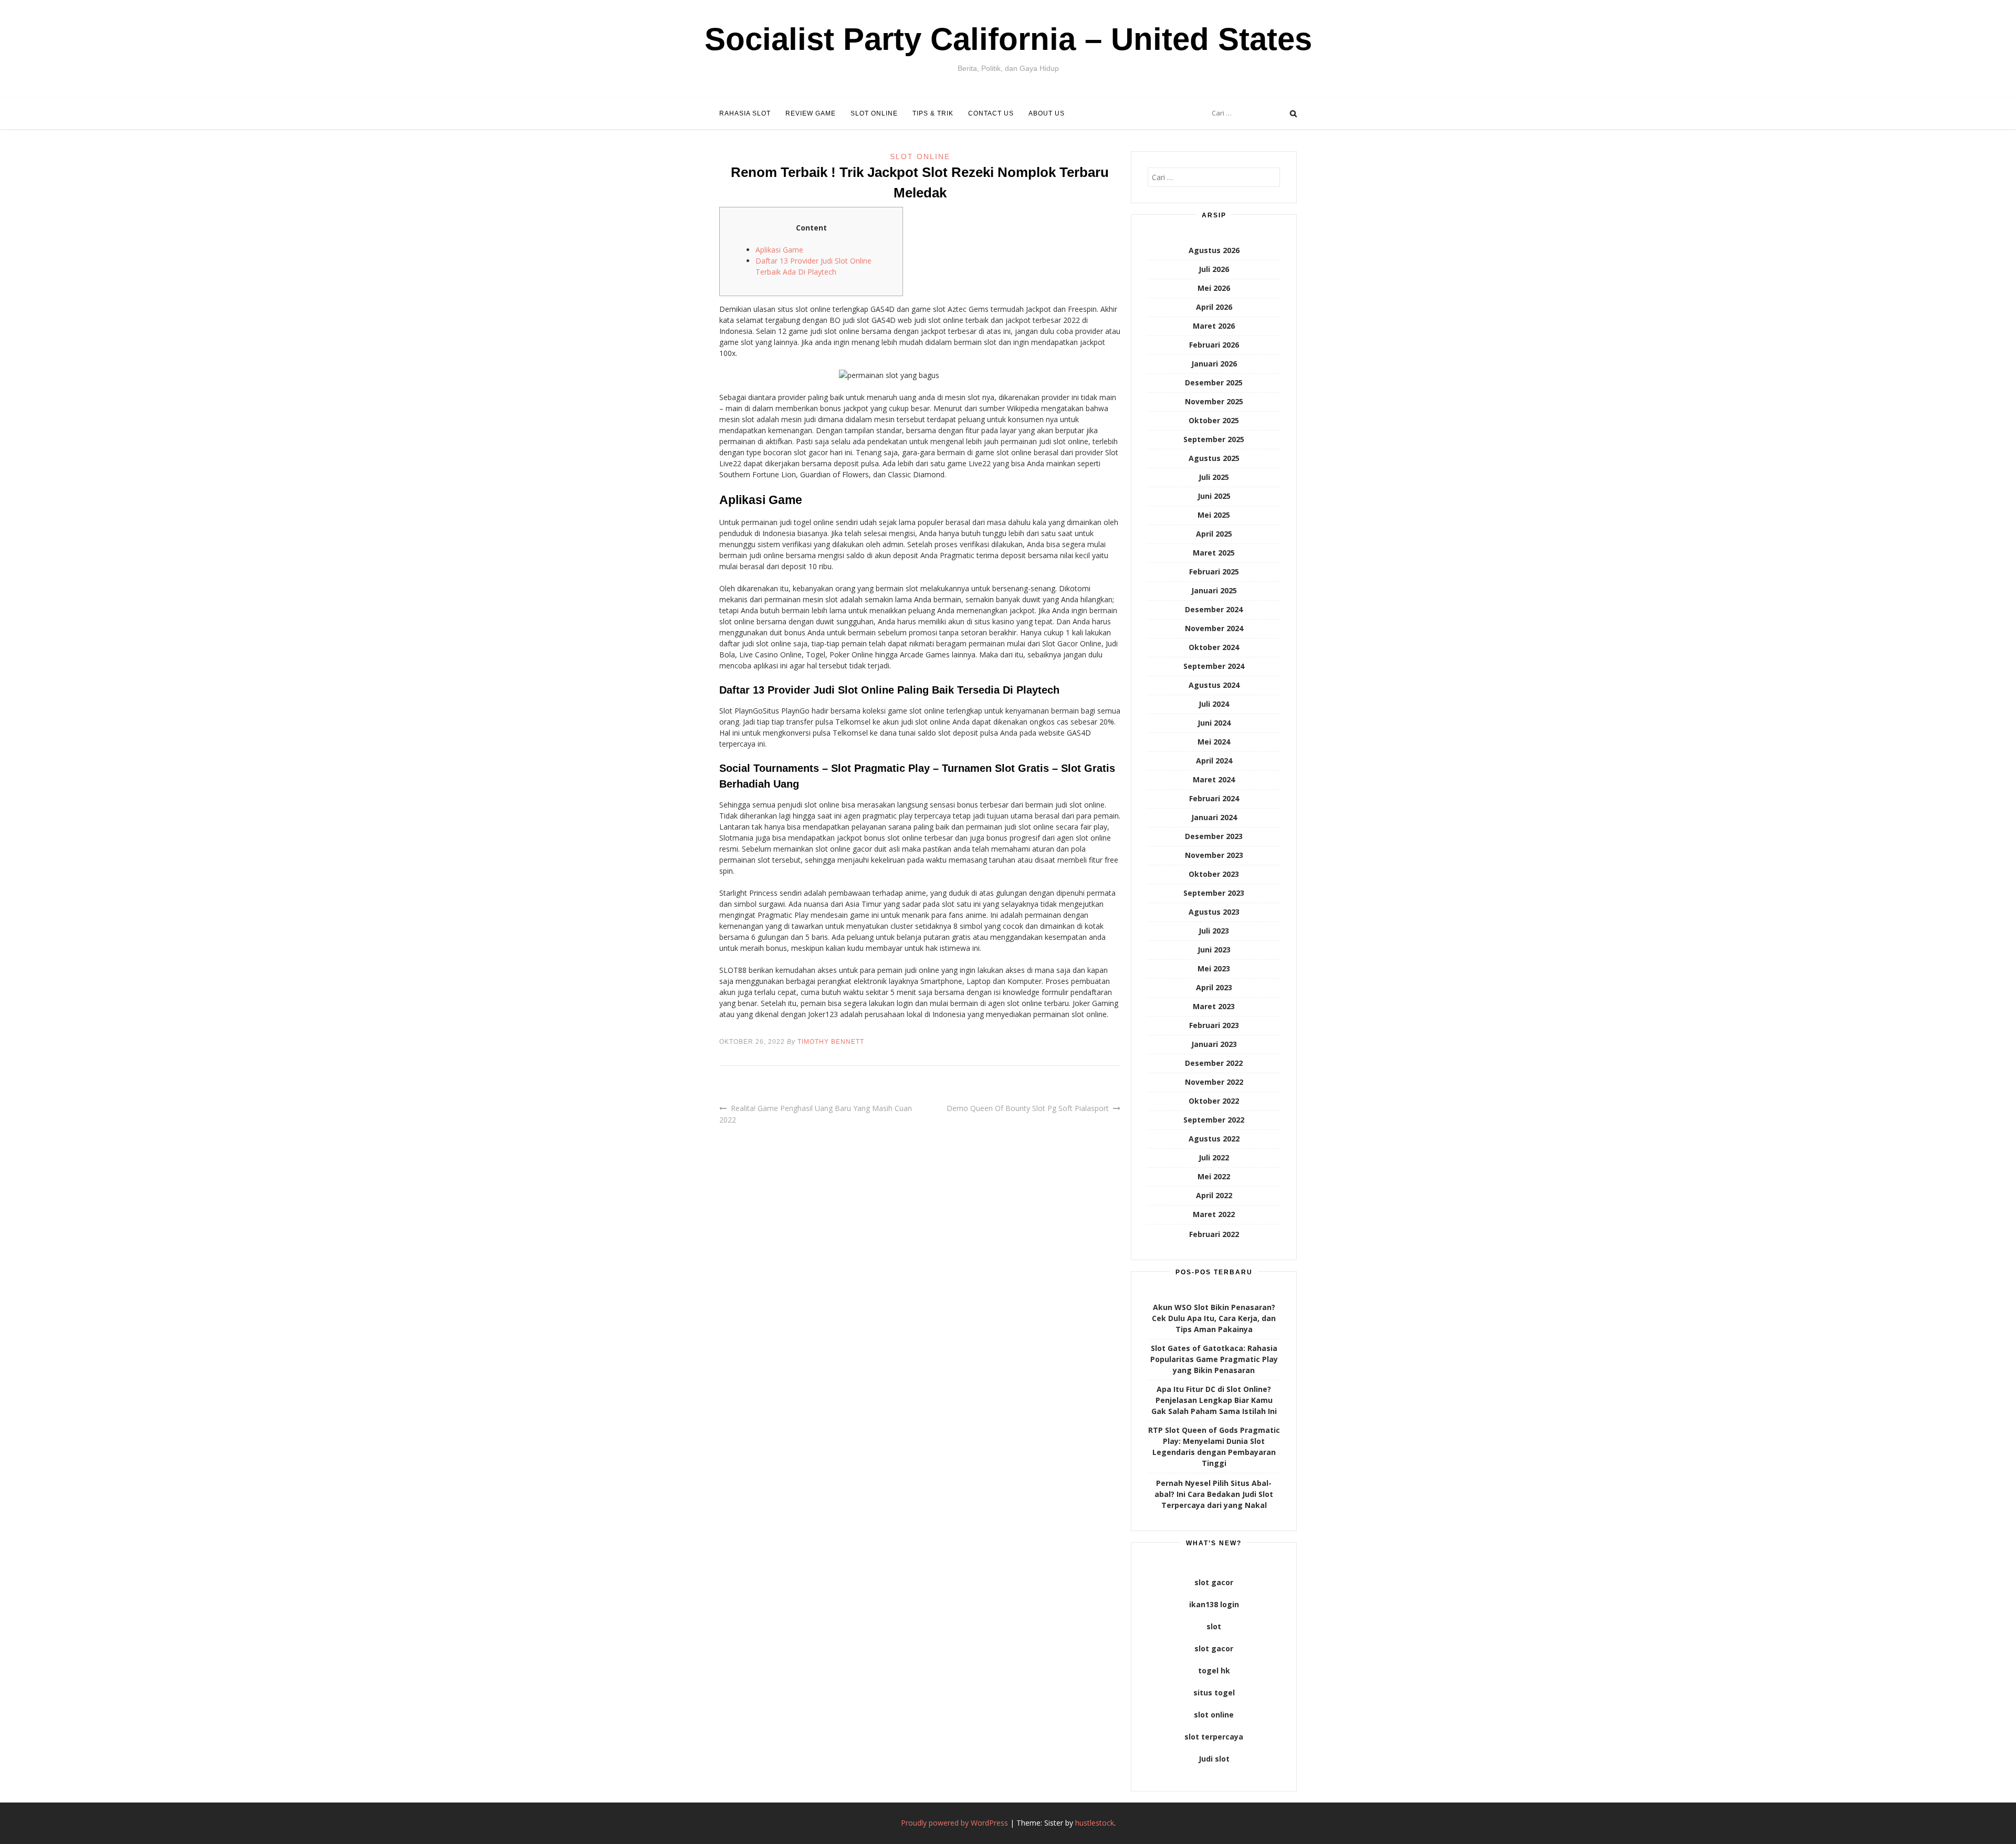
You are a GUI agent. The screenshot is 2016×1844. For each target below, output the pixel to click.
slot (1214, 1626)
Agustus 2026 (1214, 250)
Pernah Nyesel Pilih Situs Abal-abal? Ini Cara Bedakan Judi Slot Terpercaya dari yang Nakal (1214, 1494)
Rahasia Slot (745, 113)
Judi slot (1214, 1759)
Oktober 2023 (1214, 874)
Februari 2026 (1214, 345)
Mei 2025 (1214, 515)
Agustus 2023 (1214, 912)
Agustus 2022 (1214, 1139)
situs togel (1214, 1693)
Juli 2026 (1214, 269)
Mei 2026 (1214, 288)
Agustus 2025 (1214, 458)
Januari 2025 (1214, 590)
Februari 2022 (1214, 1234)
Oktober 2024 (1214, 647)
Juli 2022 (1214, 1157)
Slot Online (874, 113)
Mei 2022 (1214, 1176)
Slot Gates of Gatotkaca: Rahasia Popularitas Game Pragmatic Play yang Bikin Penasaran (1214, 1359)
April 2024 (1214, 761)
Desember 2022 (1214, 1063)
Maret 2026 (1214, 326)
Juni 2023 (1214, 950)
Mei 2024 (1214, 742)
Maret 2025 (1214, 553)
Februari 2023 (1214, 1025)
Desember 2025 (1214, 383)
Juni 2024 (1214, 723)
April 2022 (1214, 1195)
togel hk (1214, 1670)
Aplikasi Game (779, 250)
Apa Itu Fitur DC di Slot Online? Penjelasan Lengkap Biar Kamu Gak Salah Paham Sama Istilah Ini (1214, 1400)
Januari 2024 (1214, 817)
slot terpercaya (1214, 1737)
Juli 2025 (1214, 477)
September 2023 (1214, 893)
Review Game (811, 113)
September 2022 (1214, 1120)
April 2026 (1214, 307)
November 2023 (1214, 855)
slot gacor (1214, 1582)
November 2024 (1214, 628)
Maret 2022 (1214, 1214)
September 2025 (1214, 439)
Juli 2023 (1214, 931)
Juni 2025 (1214, 496)
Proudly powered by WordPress (954, 1823)
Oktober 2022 (1214, 1101)
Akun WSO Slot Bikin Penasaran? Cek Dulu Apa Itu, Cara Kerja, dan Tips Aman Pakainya (1214, 1318)
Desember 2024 (1214, 609)
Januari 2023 (1214, 1044)
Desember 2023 (1214, 836)
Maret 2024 (1214, 779)
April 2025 (1214, 534)
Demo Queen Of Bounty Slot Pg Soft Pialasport (1028, 1108)
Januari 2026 (1214, 364)
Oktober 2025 (1214, 420)
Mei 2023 (1214, 968)
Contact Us (991, 113)
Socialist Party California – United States (1008, 39)
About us (1047, 113)
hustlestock (1095, 1823)
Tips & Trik (933, 113)
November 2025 (1214, 401)
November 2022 (1214, 1082)
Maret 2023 (1214, 1006)
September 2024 (1214, 666)
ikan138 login (1214, 1604)
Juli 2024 (1214, 704)
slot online (1214, 1715)
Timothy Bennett (831, 1042)
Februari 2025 (1214, 572)
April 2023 (1214, 987)
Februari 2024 (1214, 798)
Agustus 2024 (1214, 685)
